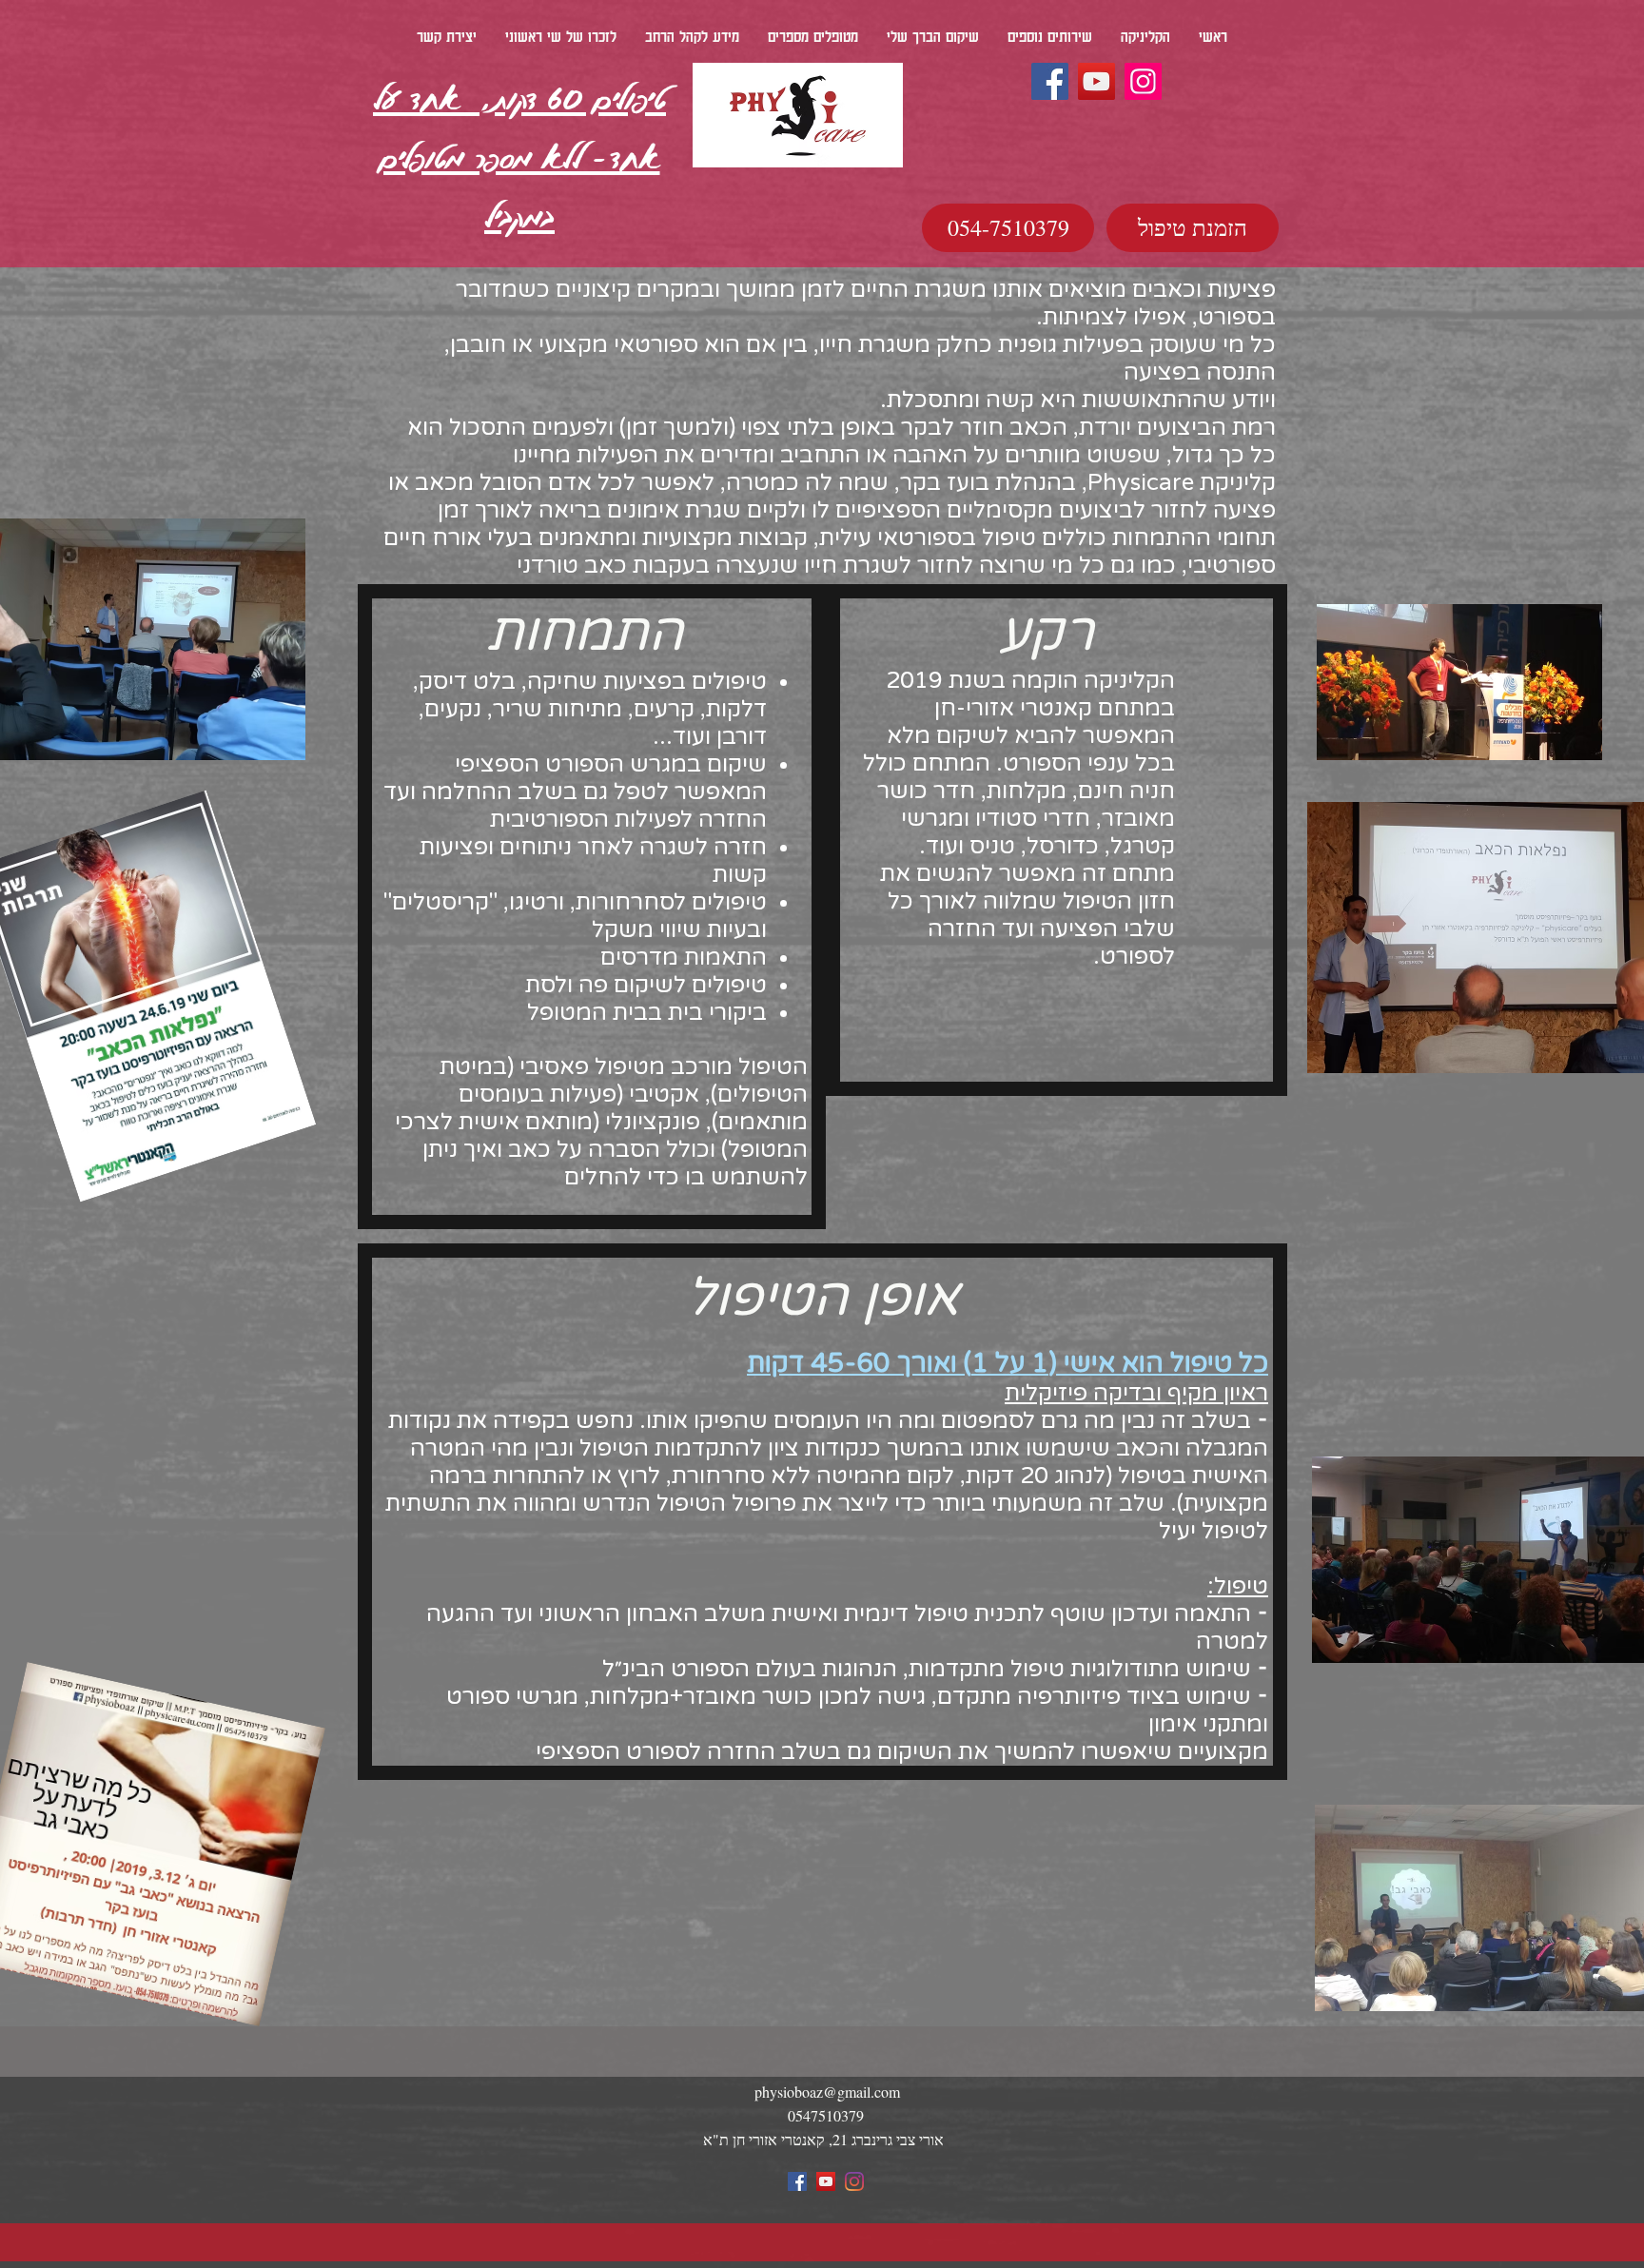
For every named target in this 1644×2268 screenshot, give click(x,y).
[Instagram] (1143, 81)
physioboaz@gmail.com (827, 2092)
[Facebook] (1050, 81)
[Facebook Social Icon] (797, 2181)
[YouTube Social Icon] (826, 2181)
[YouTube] (1096, 81)
